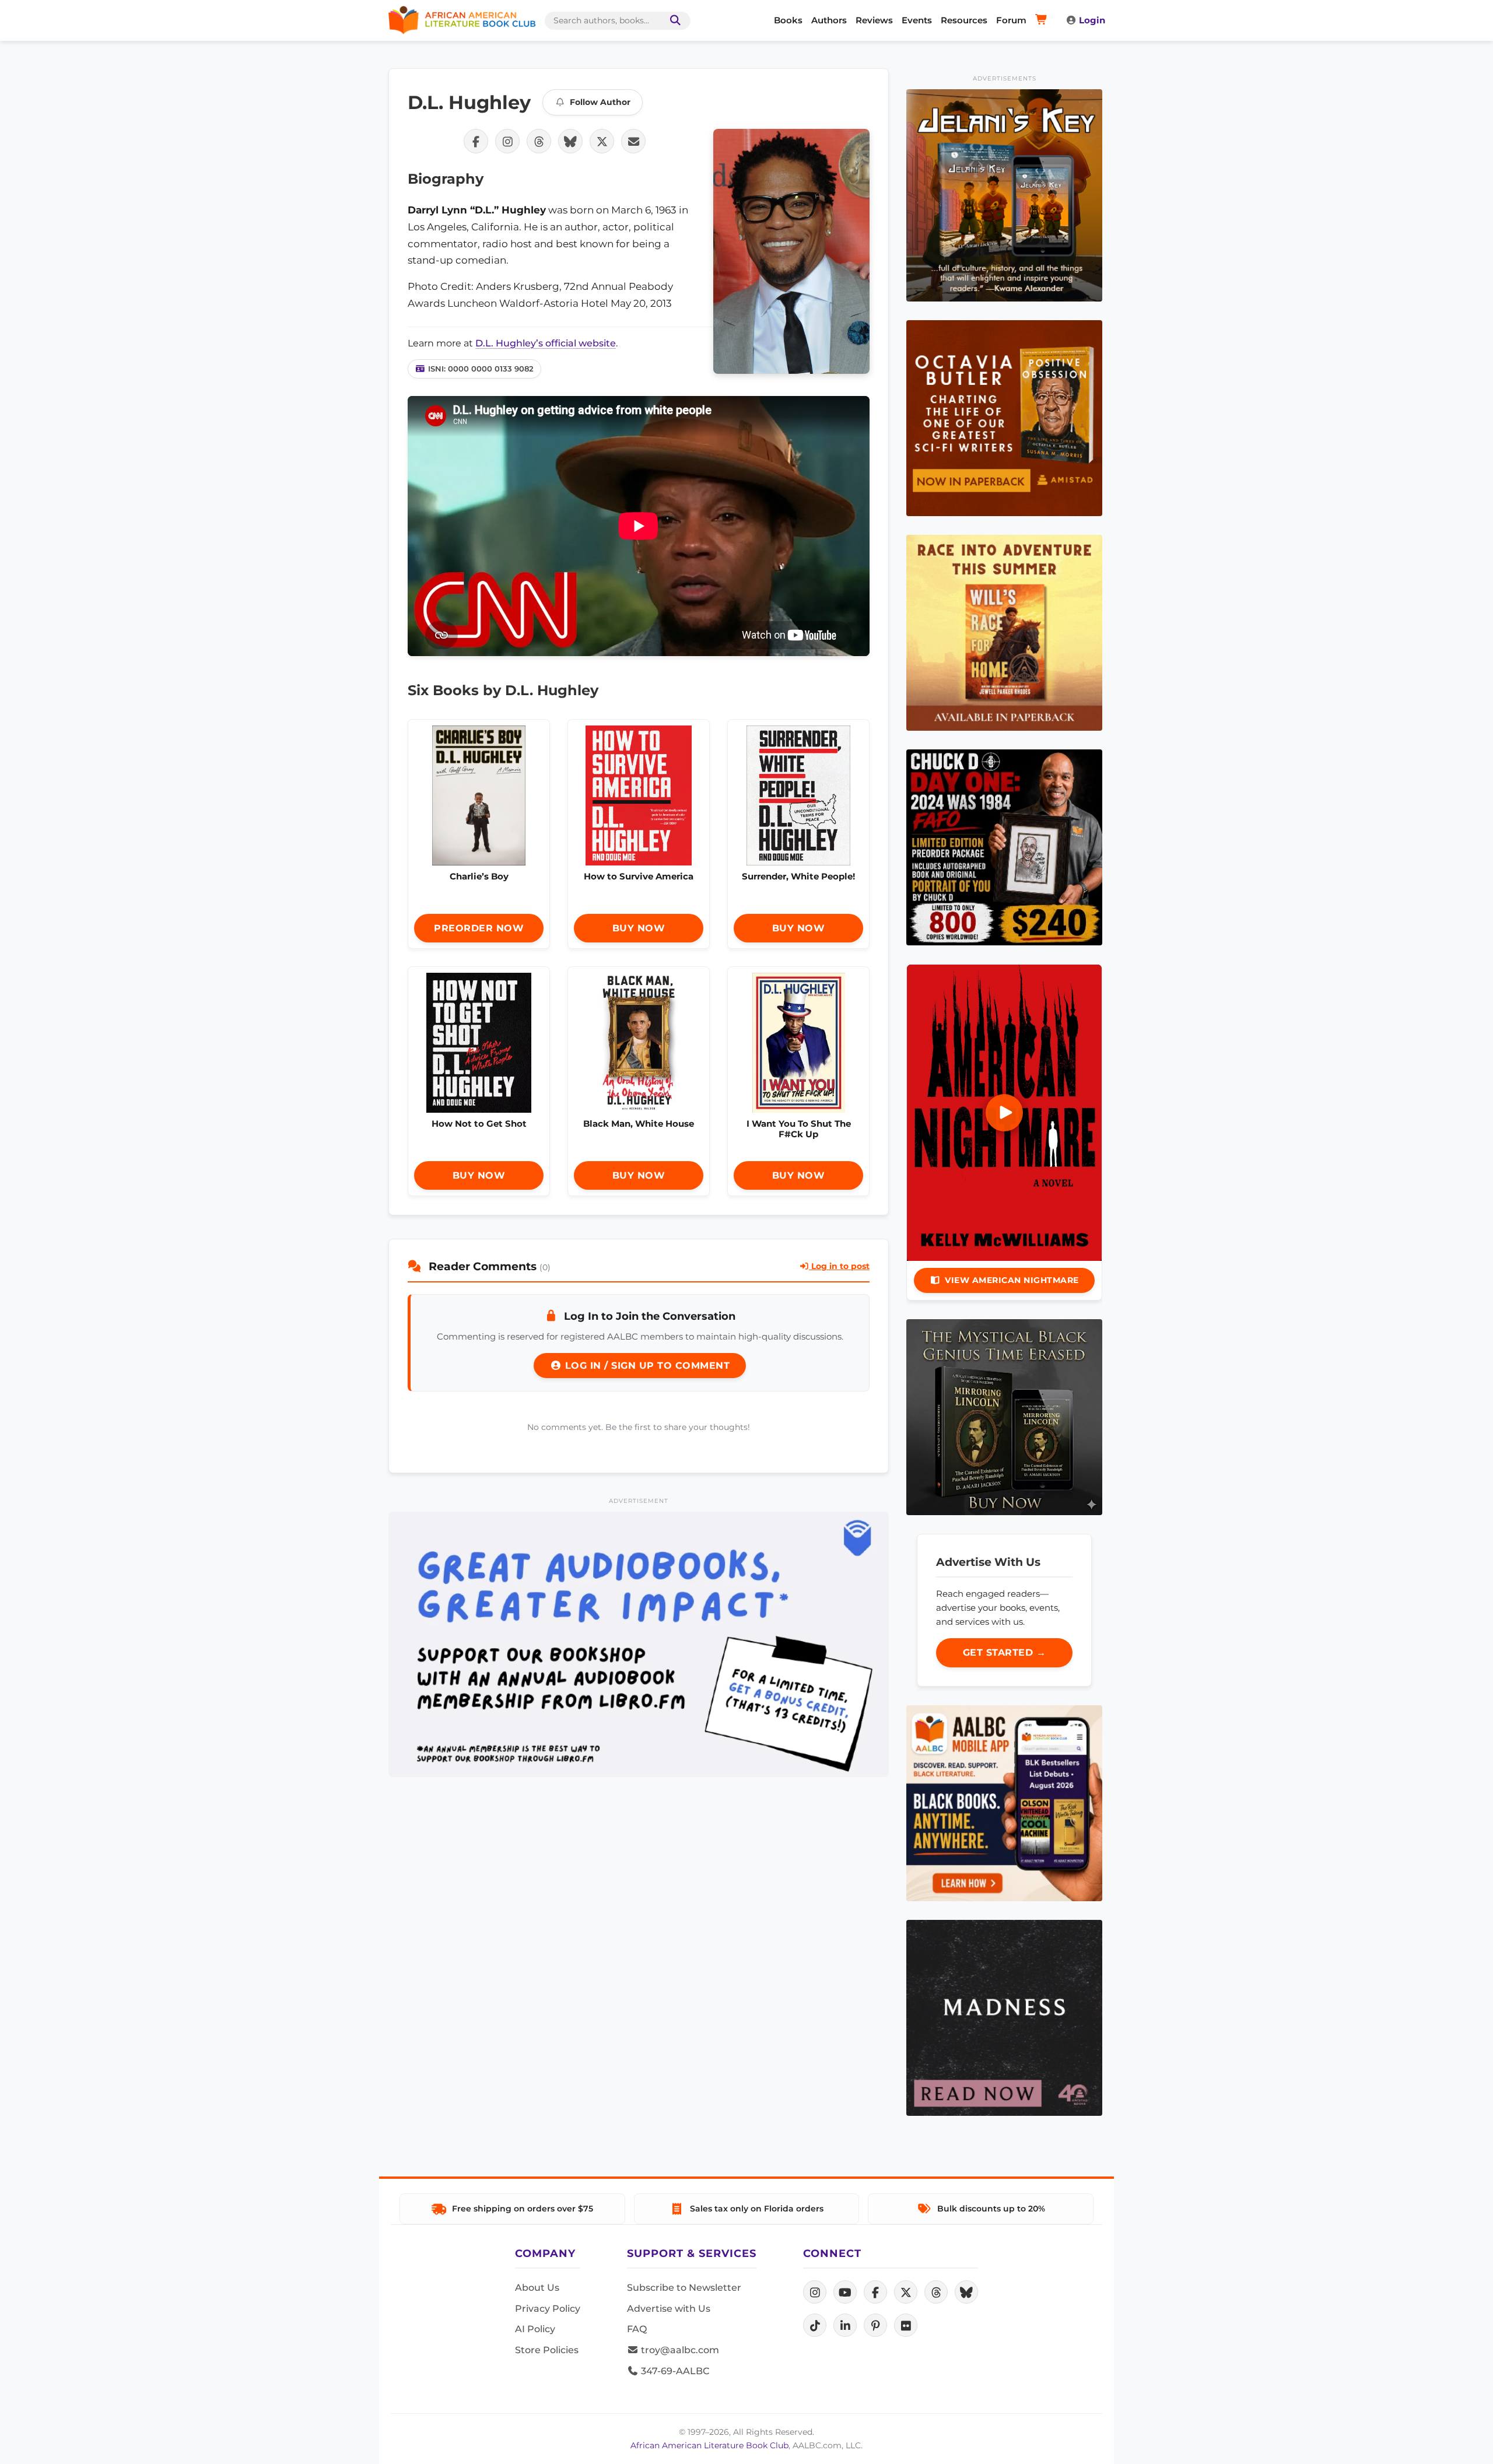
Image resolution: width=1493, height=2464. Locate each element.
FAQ (637, 2329)
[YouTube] (845, 2292)
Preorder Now (479, 928)
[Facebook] (875, 2292)
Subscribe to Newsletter (684, 2288)
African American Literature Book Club (709, 2445)
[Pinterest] (875, 2325)
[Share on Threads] (539, 141)
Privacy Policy (548, 2309)
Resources (964, 20)
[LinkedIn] (845, 2325)
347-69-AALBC (674, 2371)
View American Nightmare (1012, 1280)
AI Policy (535, 2329)
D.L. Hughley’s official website (546, 343)
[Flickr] (906, 2325)
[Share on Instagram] (507, 141)
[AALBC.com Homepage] (462, 20)
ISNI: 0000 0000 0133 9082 (481, 369)
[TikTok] (815, 2325)
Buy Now (639, 928)
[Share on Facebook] (476, 141)
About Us (537, 2288)
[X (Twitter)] (906, 2292)
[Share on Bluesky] (570, 141)
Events (917, 20)
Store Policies (547, 2350)
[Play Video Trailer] (1004, 1113)
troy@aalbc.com (679, 2350)
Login (1092, 20)
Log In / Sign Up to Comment (646, 1366)
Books (788, 20)
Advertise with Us (669, 2309)
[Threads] (936, 2292)
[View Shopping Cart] (1043, 20)
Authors (829, 20)
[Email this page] (633, 141)
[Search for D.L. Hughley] (791, 251)
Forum (1011, 20)
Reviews (874, 20)
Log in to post (839, 1266)
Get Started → (1005, 1652)
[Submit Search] (673, 21)
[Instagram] (815, 2292)
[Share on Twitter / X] (602, 141)
